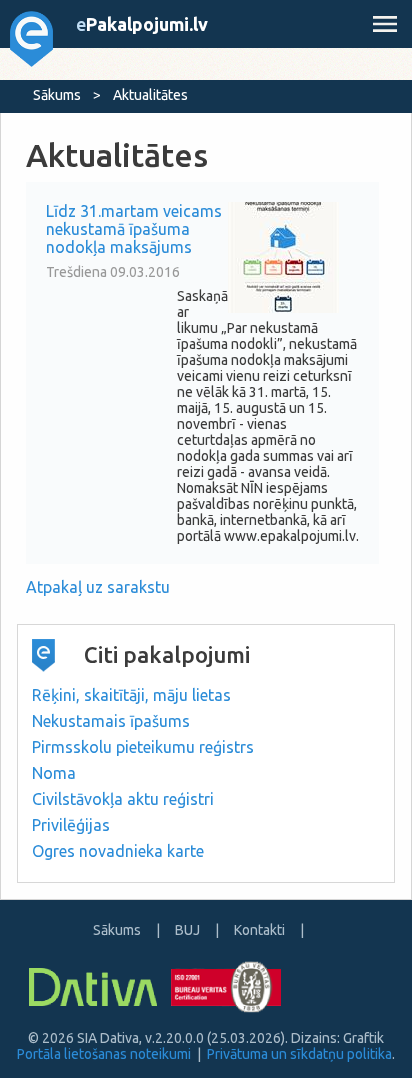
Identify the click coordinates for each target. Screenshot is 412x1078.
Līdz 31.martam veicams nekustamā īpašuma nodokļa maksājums (134, 229)
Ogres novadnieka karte (118, 851)
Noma (54, 773)
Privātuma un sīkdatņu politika (299, 1054)
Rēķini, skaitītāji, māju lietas (131, 695)
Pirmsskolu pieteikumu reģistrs (143, 747)
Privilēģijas (71, 825)
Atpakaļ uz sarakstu (98, 587)
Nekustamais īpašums (111, 721)
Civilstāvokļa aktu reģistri (123, 799)
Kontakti (259, 930)
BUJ (187, 930)
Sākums (57, 95)
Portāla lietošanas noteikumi (104, 1054)
